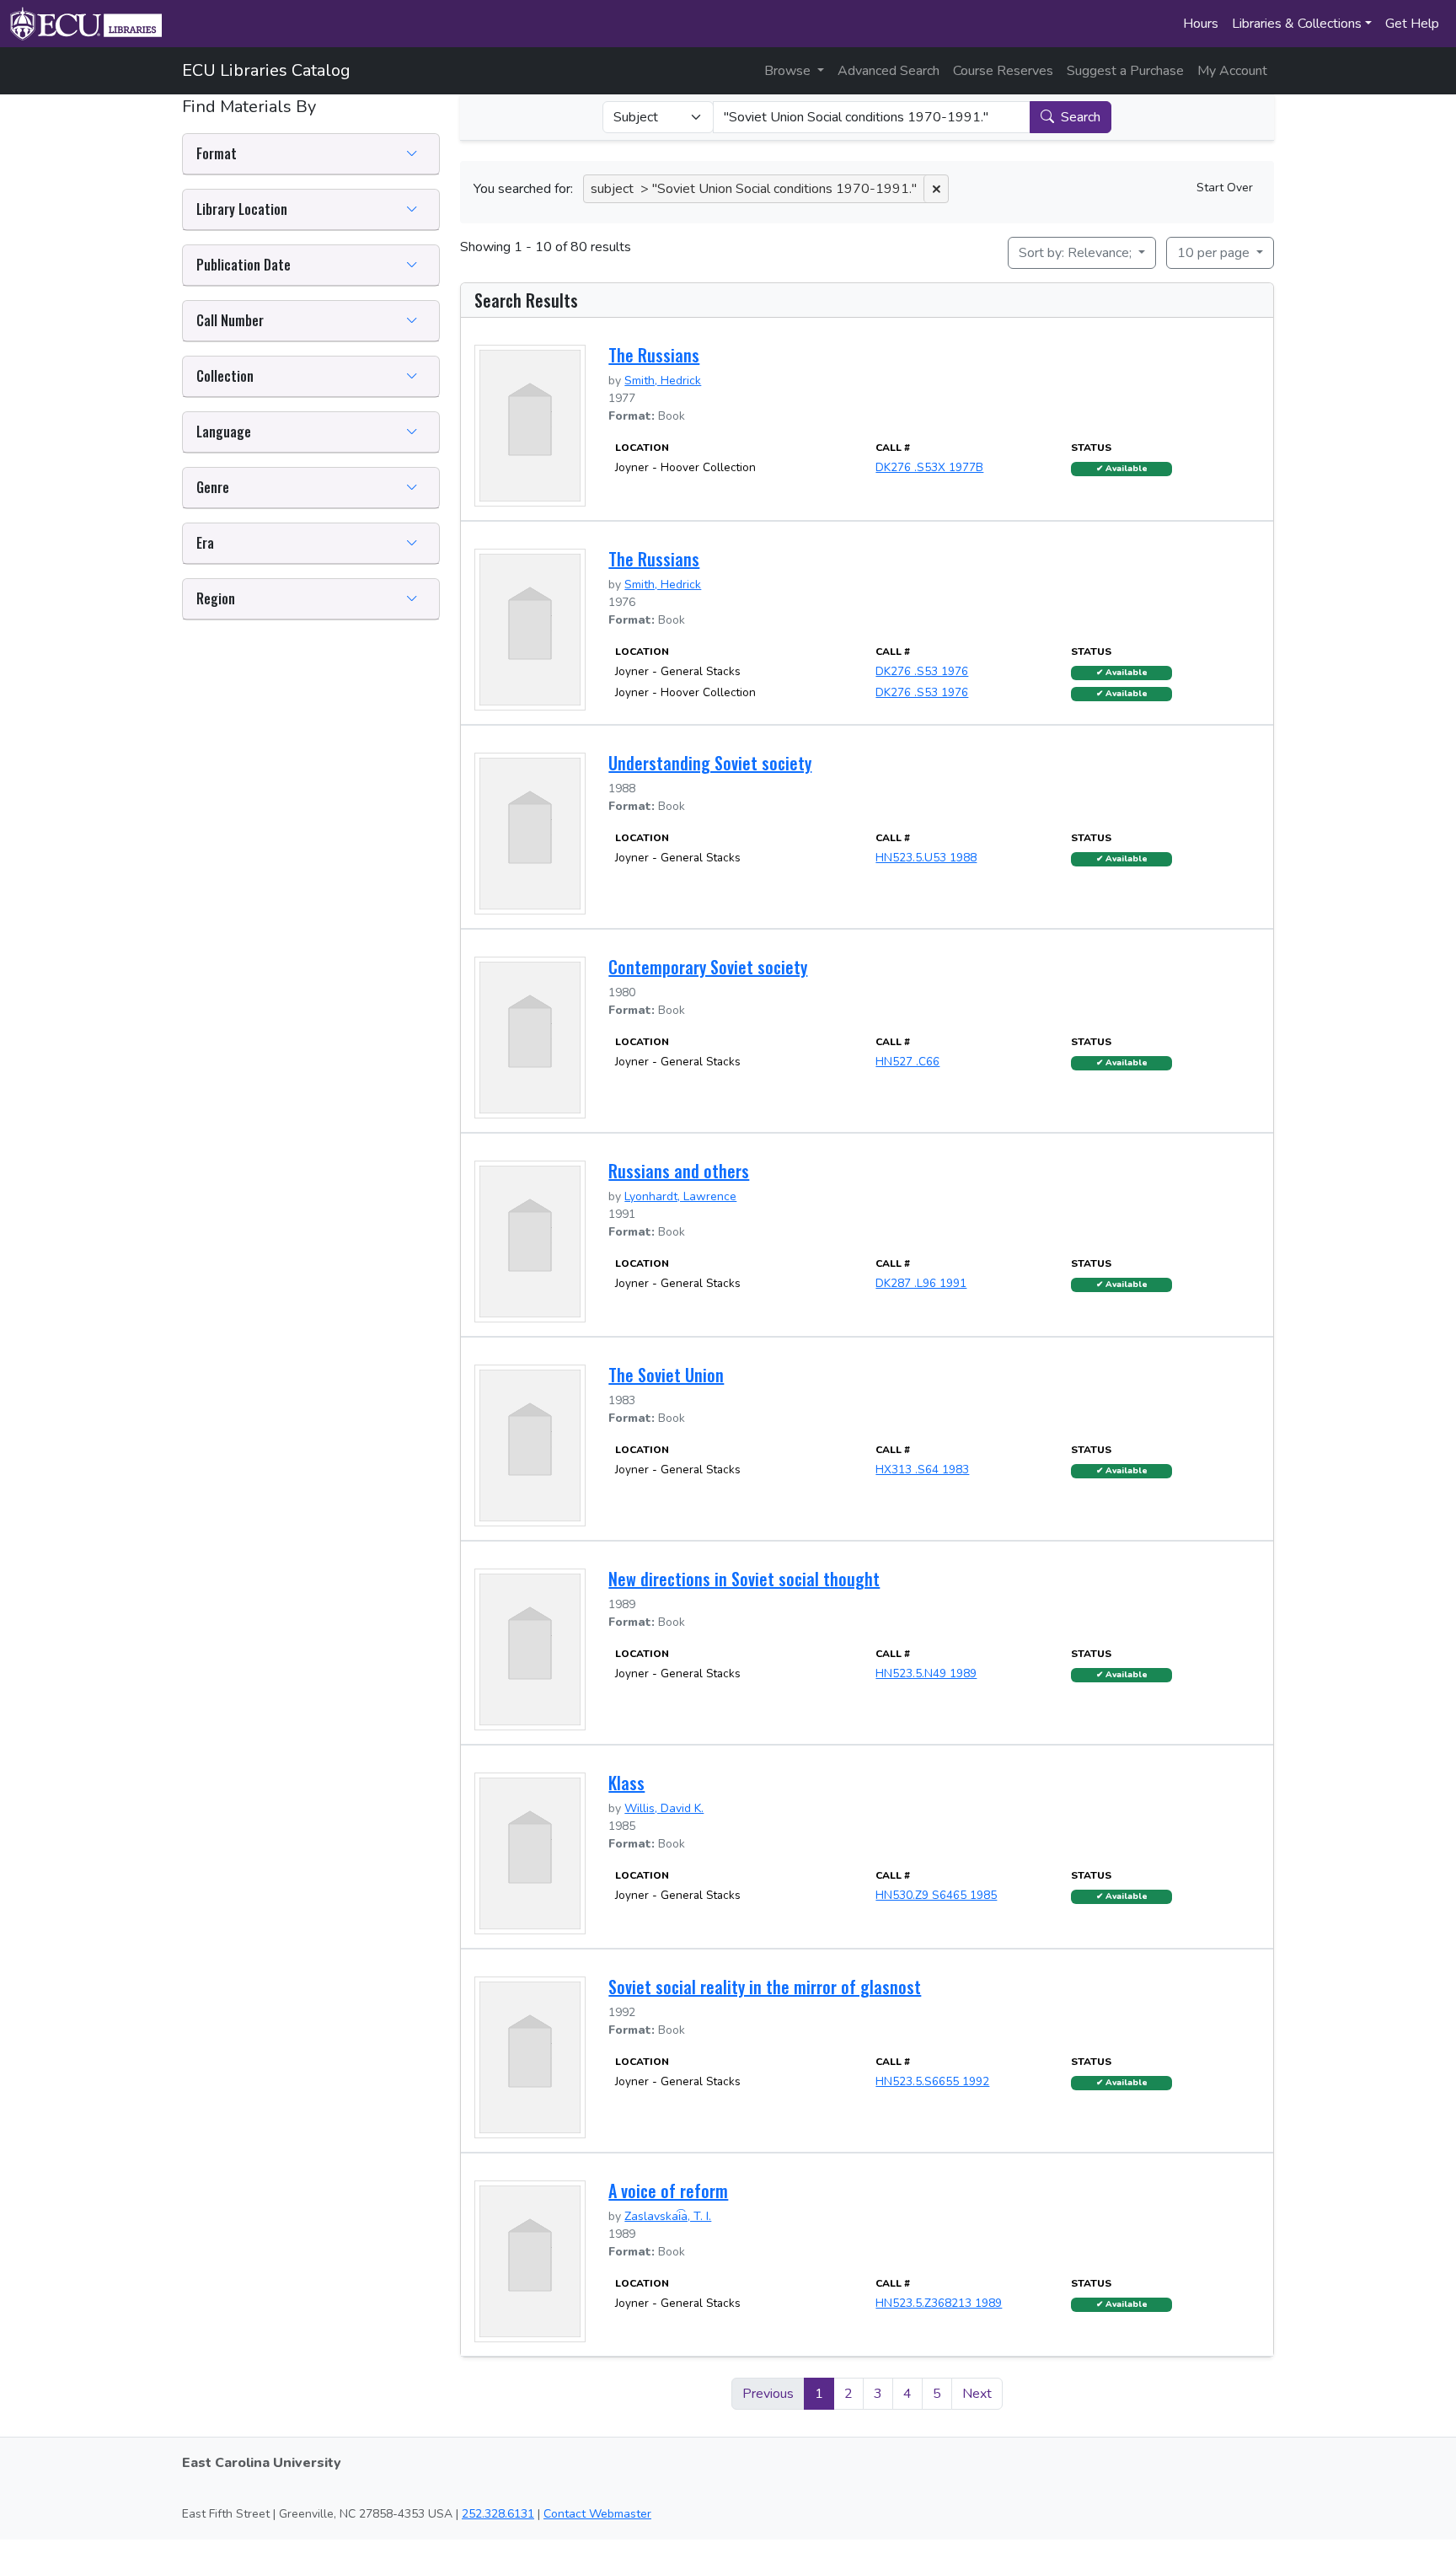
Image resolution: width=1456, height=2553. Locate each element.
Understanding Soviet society (710, 763)
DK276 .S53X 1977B (929, 467)
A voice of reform (668, 2191)
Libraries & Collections (1297, 24)
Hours (1201, 24)
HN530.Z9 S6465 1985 (936, 1895)
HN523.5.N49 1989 (926, 1673)
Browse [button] (789, 71)
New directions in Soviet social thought (744, 1579)
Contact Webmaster (597, 2514)
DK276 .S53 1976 (922, 671)
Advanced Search (889, 71)
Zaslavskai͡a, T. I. (668, 2216)
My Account (1232, 71)
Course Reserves (1003, 71)
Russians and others (679, 1171)
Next (977, 2394)
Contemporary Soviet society (708, 967)
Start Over (1225, 188)
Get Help (1412, 24)
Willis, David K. (664, 1808)
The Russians (654, 355)
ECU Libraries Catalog (266, 70)
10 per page (1215, 253)
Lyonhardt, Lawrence (680, 1196)
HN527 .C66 (907, 1062)
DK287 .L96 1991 (921, 1283)
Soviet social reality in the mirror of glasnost (765, 1987)
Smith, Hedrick (663, 381)
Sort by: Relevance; (1077, 253)
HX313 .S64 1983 (922, 1470)
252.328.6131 (498, 2514)
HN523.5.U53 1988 (926, 858)
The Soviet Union (666, 1375)
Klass (626, 1783)
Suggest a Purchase (1125, 71)
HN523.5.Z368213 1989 (939, 2303)
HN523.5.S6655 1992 (932, 2081)
